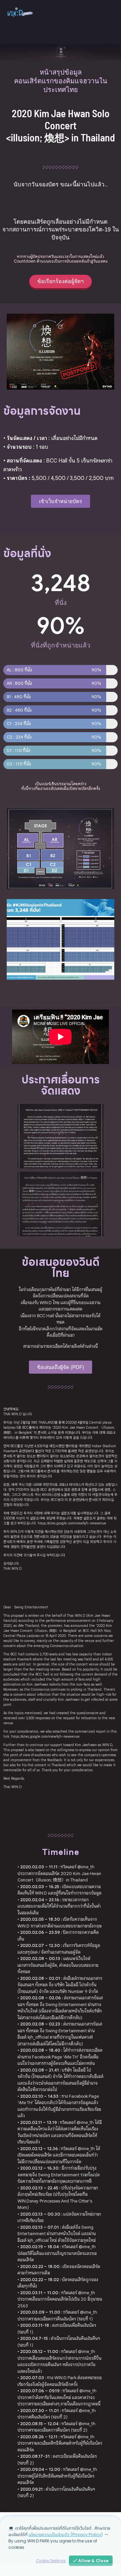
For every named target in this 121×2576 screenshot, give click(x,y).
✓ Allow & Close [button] (91, 2561)
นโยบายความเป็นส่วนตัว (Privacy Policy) (66, 2535)
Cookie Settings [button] (51, 2561)
